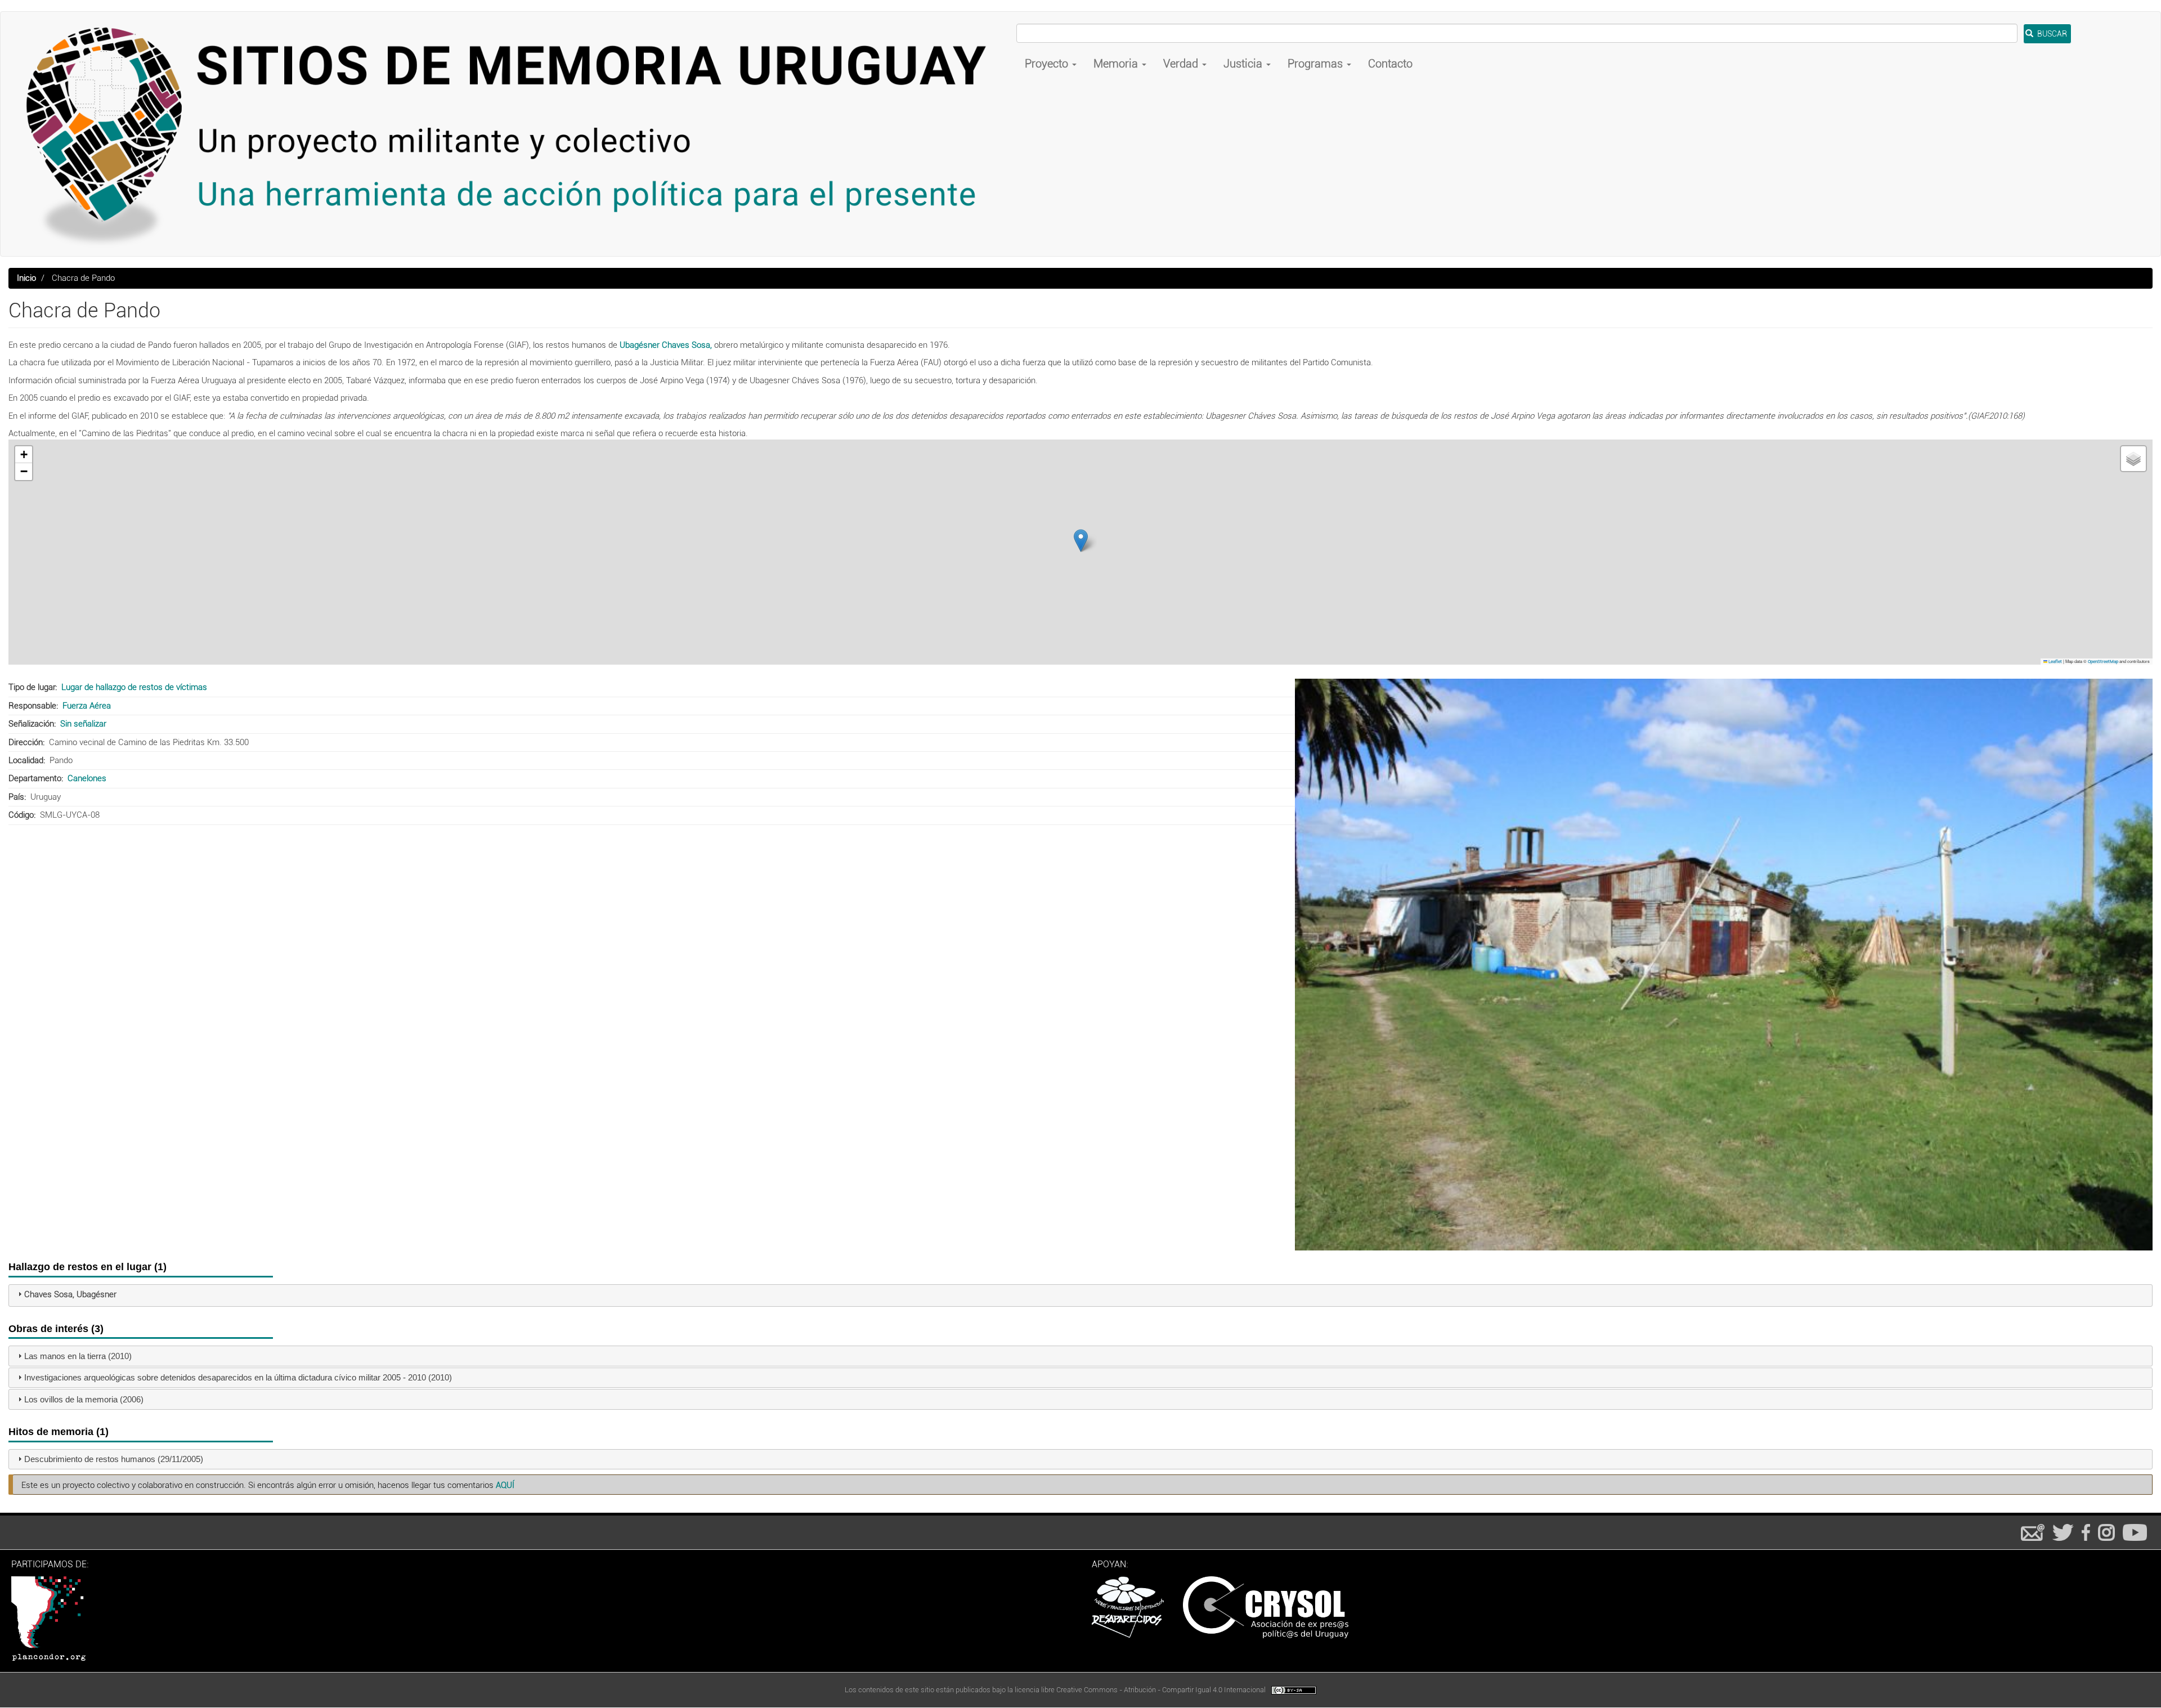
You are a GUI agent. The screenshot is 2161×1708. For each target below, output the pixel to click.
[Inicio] (513, 134)
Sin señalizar (83, 724)
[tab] (1080, 1295)
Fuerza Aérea (87, 706)
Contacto (1390, 64)
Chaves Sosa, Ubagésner (70, 1294)
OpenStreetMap (2103, 662)
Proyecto (1048, 64)
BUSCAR (2051, 34)
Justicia (1244, 64)
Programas (1317, 64)
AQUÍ (505, 1485)
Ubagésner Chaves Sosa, (666, 345)
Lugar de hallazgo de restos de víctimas (134, 687)
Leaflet (2055, 662)
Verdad (1182, 64)
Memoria (1117, 64)
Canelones (87, 778)
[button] (1081, 541)
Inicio (26, 278)
